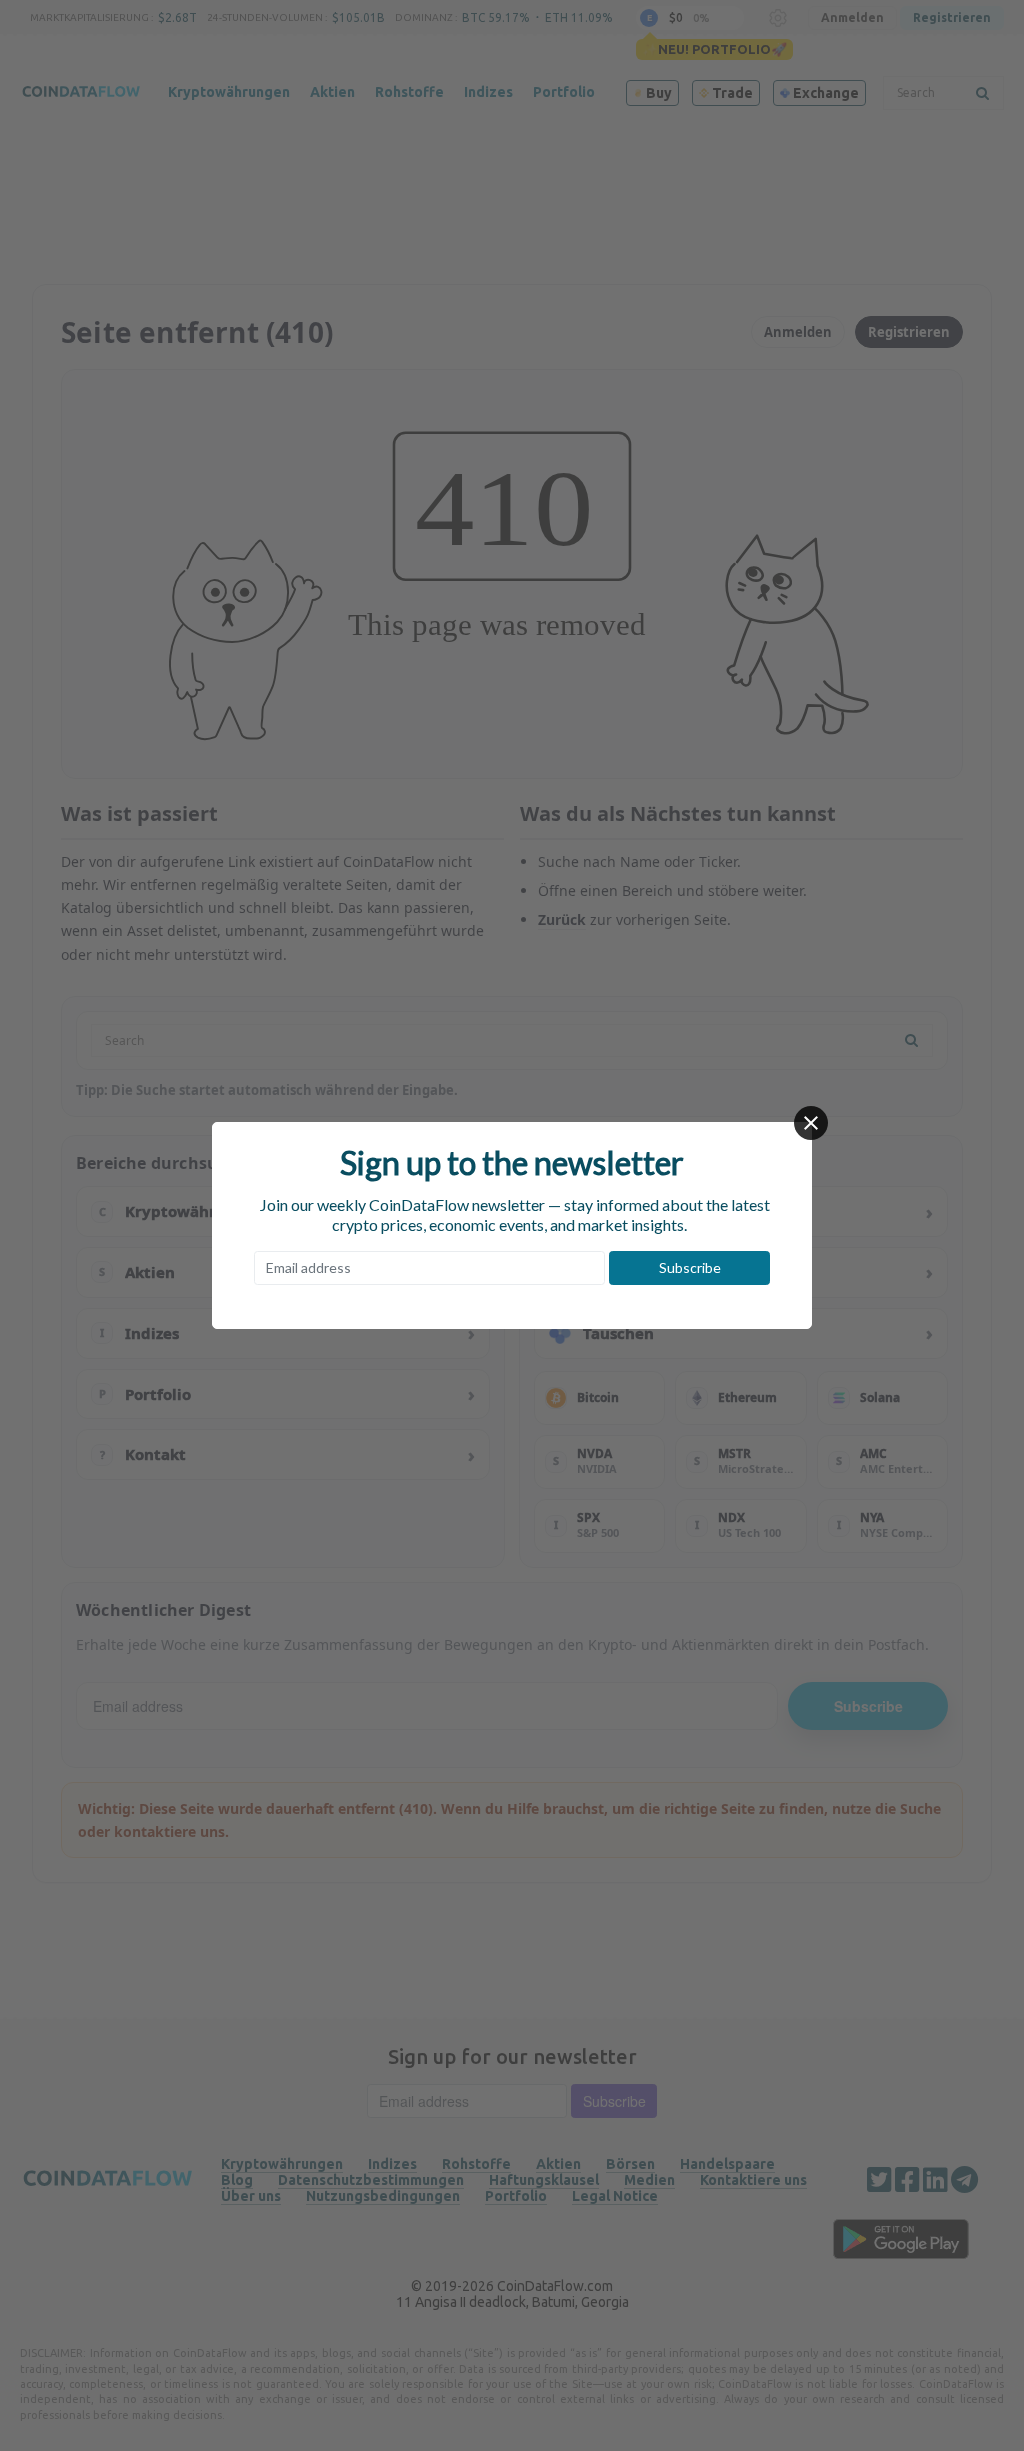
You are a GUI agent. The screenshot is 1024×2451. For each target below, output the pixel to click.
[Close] (811, 1123)
